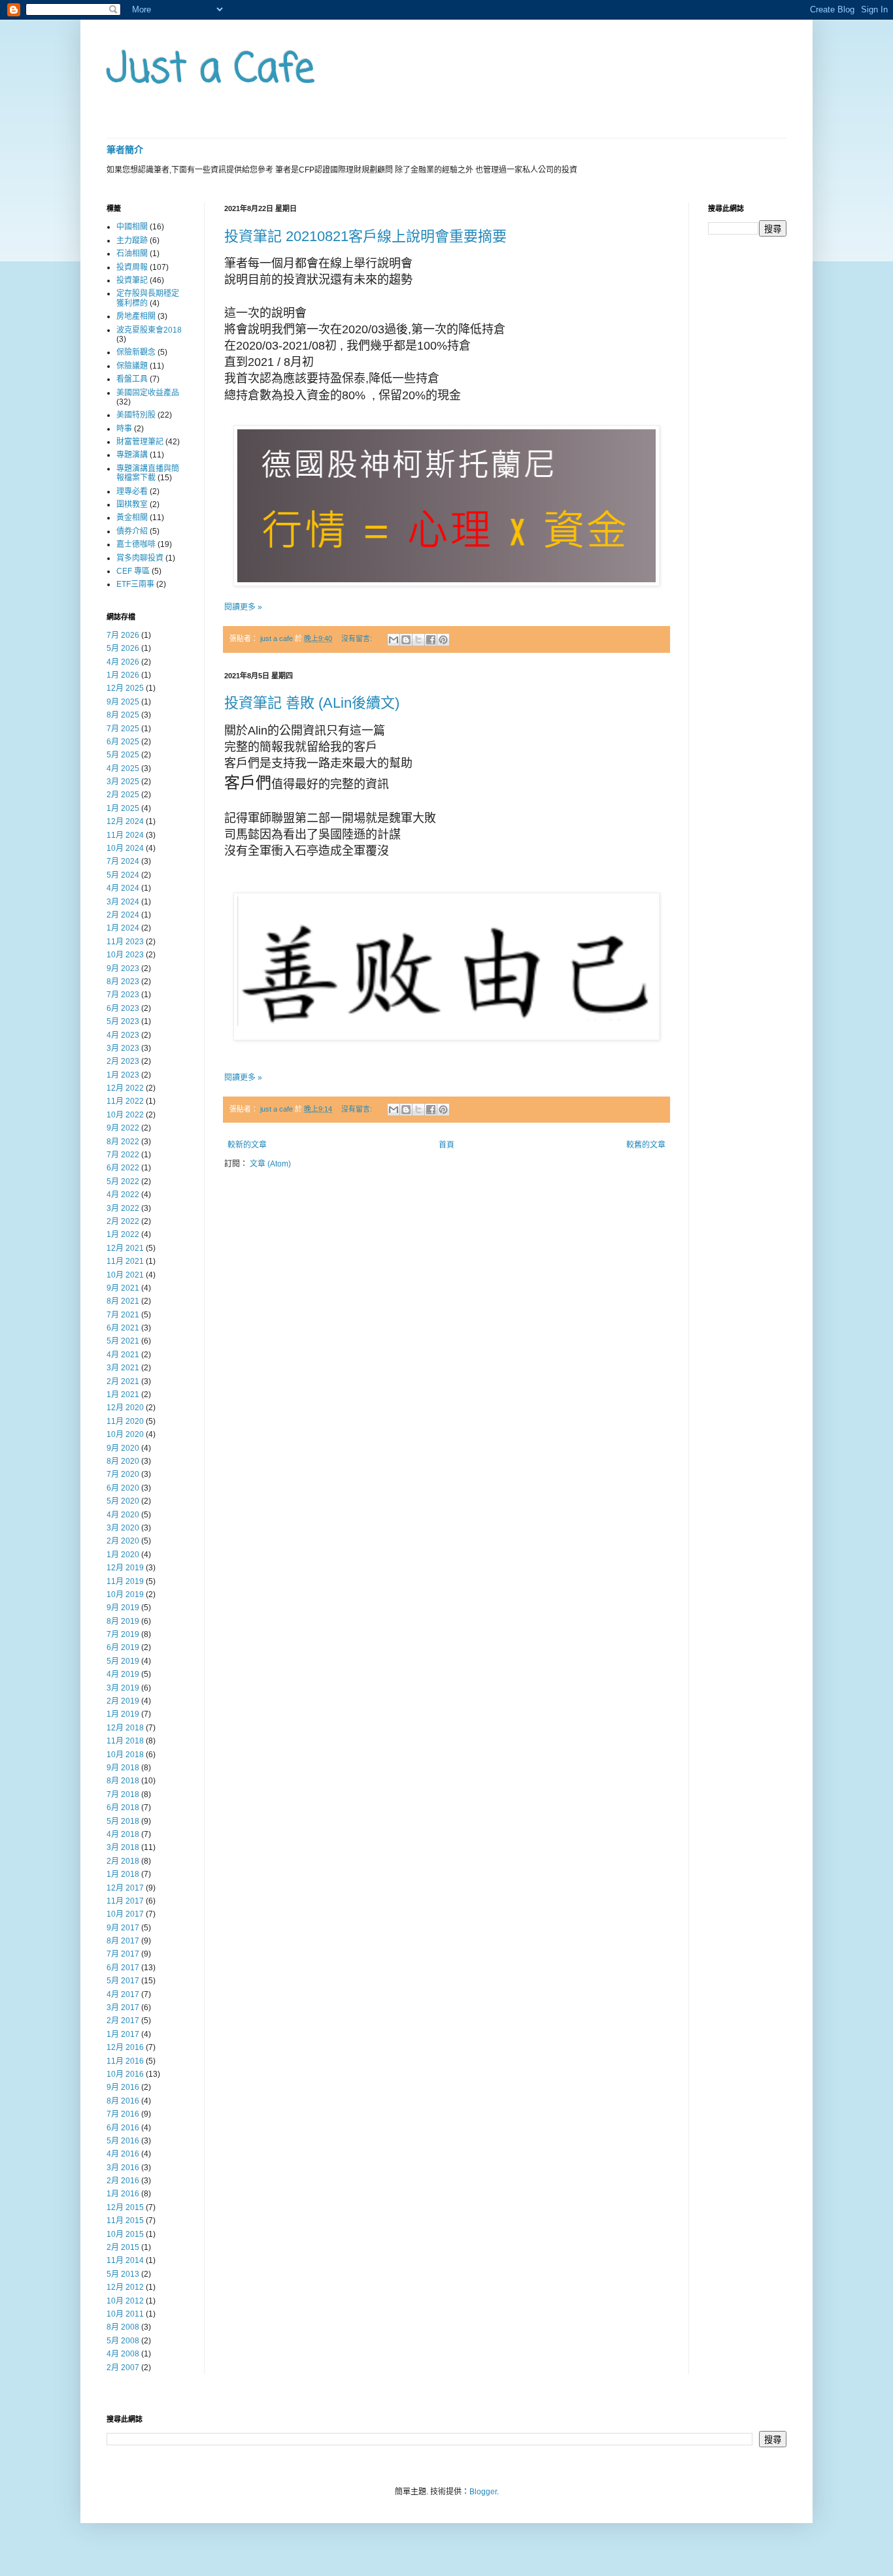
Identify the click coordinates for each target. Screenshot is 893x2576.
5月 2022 (123, 1181)
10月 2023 (125, 955)
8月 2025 (123, 715)
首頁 (446, 1145)
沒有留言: (358, 638)
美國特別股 (136, 415)
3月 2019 (123, 1688)
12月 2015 (125, 2207)
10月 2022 (125, 1115)
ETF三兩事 (135, 584)
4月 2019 (123, 1674)
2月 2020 (123, 1541)
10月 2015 (125, 2234)
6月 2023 (123, 1008)
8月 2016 (123, 2101)
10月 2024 (125, 848)
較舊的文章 (646, 1145)
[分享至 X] (418, 640)
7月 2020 (123, 1474)
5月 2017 (123, 1981)
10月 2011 (125, 2314)
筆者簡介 (125, 150)
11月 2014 (125, 2260)
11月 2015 (125, 2221)
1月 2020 (123, 1555)
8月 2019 (123, 1621)
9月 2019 (123, 1608)
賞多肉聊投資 (140, 558)
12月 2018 (125, 1728)
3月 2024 (123, 902)
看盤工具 (132, 379)
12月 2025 (125, 688)
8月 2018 (123, 1781)
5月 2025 (123, 755)
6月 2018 (123, 1808)
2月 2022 (123, 1221)
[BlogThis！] (406, 640)
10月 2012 (125, 2301)
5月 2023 (123, 1021)
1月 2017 (123, 2034)
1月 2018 (123, 1874)
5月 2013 (123, 2274)
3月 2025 (123, 782)
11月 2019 (125, 1581)
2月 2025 (123, 795)
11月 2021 (125, 1261)
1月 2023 (123, 1075)
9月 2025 (123, 702)
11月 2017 (125, 1901)
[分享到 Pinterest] (443, 640)
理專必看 (132, 491)
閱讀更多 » (243, 607)
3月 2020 (123, 1528)
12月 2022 (125, 1088)
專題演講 (132, 455)
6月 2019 (123, 1647)
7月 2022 (123, 1155)
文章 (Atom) (270, 1164)
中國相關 (132, 227)
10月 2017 (125, 1914)
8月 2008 (123, 2327)
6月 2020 (123, 1488)
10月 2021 (125, 1275)
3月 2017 (123, 2007)
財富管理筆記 (140, 442)
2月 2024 (123, 915)
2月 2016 (123, 2181)
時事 (124, 429)
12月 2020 (125, 1408)
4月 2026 (123, 662)
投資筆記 (132, 280)
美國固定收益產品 (148, 393)
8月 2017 (123, 1941)
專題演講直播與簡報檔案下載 (148, 473)
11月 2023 (125, 942)
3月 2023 (123, 1048)
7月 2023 (123, 995)
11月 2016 (125, 2061)
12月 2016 (125, 2047)
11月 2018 (125, 1741)
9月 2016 (123, 2087)
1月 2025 (123, 808)
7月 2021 (123, 1315)
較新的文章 (247, 1145)
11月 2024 (125, 835)
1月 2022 (123, 1234)
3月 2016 (123, 2168)
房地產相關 (136, 316)
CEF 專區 (133, 571)
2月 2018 (123, 1861)
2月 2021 (123, 1381)
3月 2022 (123, 1208)
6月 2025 (123, 742)
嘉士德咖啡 (136, 544)
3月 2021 (123, 1368)
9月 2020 (123, 1448)
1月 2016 (123, 2194)
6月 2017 (123, 1968)
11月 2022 (125, 1101)
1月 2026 (123, 675)
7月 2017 (123, 1954)
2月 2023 (123, 1061)
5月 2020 (123, 1501)
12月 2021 (125, 1248)
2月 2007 (123, 2368)
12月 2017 (125, 1888)
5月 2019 (123, 1661)
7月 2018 (123, 1794)
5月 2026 (123, 648)
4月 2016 (123, 2154)
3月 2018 (123, 1847)
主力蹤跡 (132, 240)
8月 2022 (123, 1142)
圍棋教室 (132, 504)
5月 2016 (123, 2141)
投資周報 (132, 267)
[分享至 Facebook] (431, 640)
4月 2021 (123, 1355)
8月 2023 (123, 982)
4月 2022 (123, 1195)
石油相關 (132, 254)
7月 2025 (123, 729)
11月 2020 (125, 1421)
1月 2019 (123, 1714)
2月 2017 (123, 2021)
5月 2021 (123, 1341)
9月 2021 (123, 1288)
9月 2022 (123, 1128)
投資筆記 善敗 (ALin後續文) (312, 703)
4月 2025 (123, 768)
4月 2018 (123, 1834)
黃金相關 (132, 518)
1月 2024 (123, 928)
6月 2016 (123, 2128)
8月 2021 (123, 1301)
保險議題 (132, 366)
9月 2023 (123, 968)
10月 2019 (125, 1594)
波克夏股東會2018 (149, 330)
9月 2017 (123, 1928)
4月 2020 (123, 1515)
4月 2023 (123, 1035)
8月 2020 (123, 1461)
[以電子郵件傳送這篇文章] (394, 640)
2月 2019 (123, 1701)
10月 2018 (125, 1755)
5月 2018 (123, 1821)
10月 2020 (125, 1434)
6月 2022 (123, 1168)
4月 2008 (123, 2354)
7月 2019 (123, 1634)
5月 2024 (123, 875)
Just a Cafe (211, 70)
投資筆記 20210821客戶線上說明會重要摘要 (365, 236)
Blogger (483, 2492)
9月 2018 (123, 1768)
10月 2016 (125, 2074)
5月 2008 (123, 2341)
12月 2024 (125, 821)
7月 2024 (123, 861)
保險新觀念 (136, 352)
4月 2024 (123, 888)
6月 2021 (123, 1328)
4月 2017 (123, 1994)
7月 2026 (123, 635)
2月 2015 (123, 2247)
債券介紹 (132, 531)
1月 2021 (123, 1395)
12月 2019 (125, 1568)
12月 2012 (125, 2287)
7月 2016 (123, 2114)
